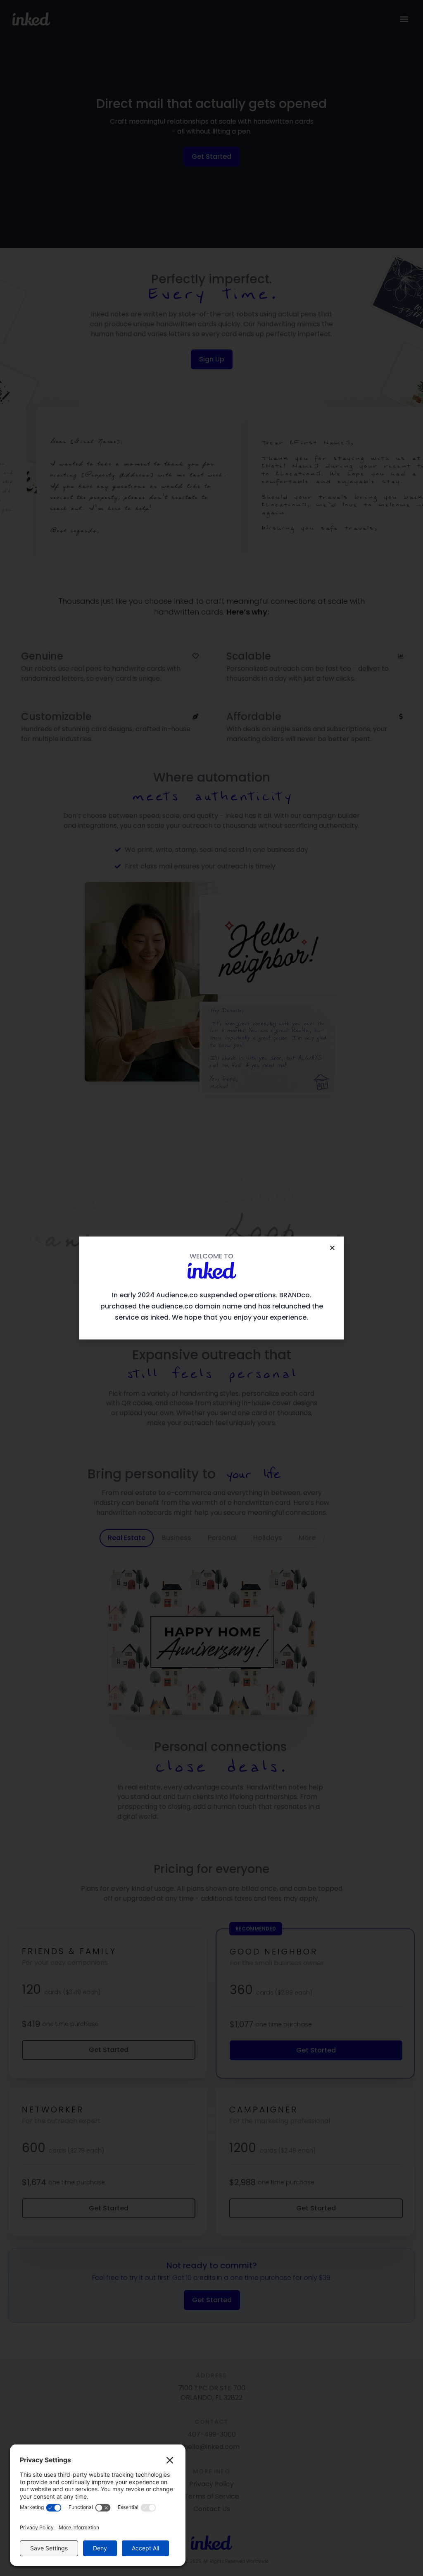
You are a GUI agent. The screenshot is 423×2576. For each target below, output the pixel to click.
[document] (211, 1288)
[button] (332, 1248)
